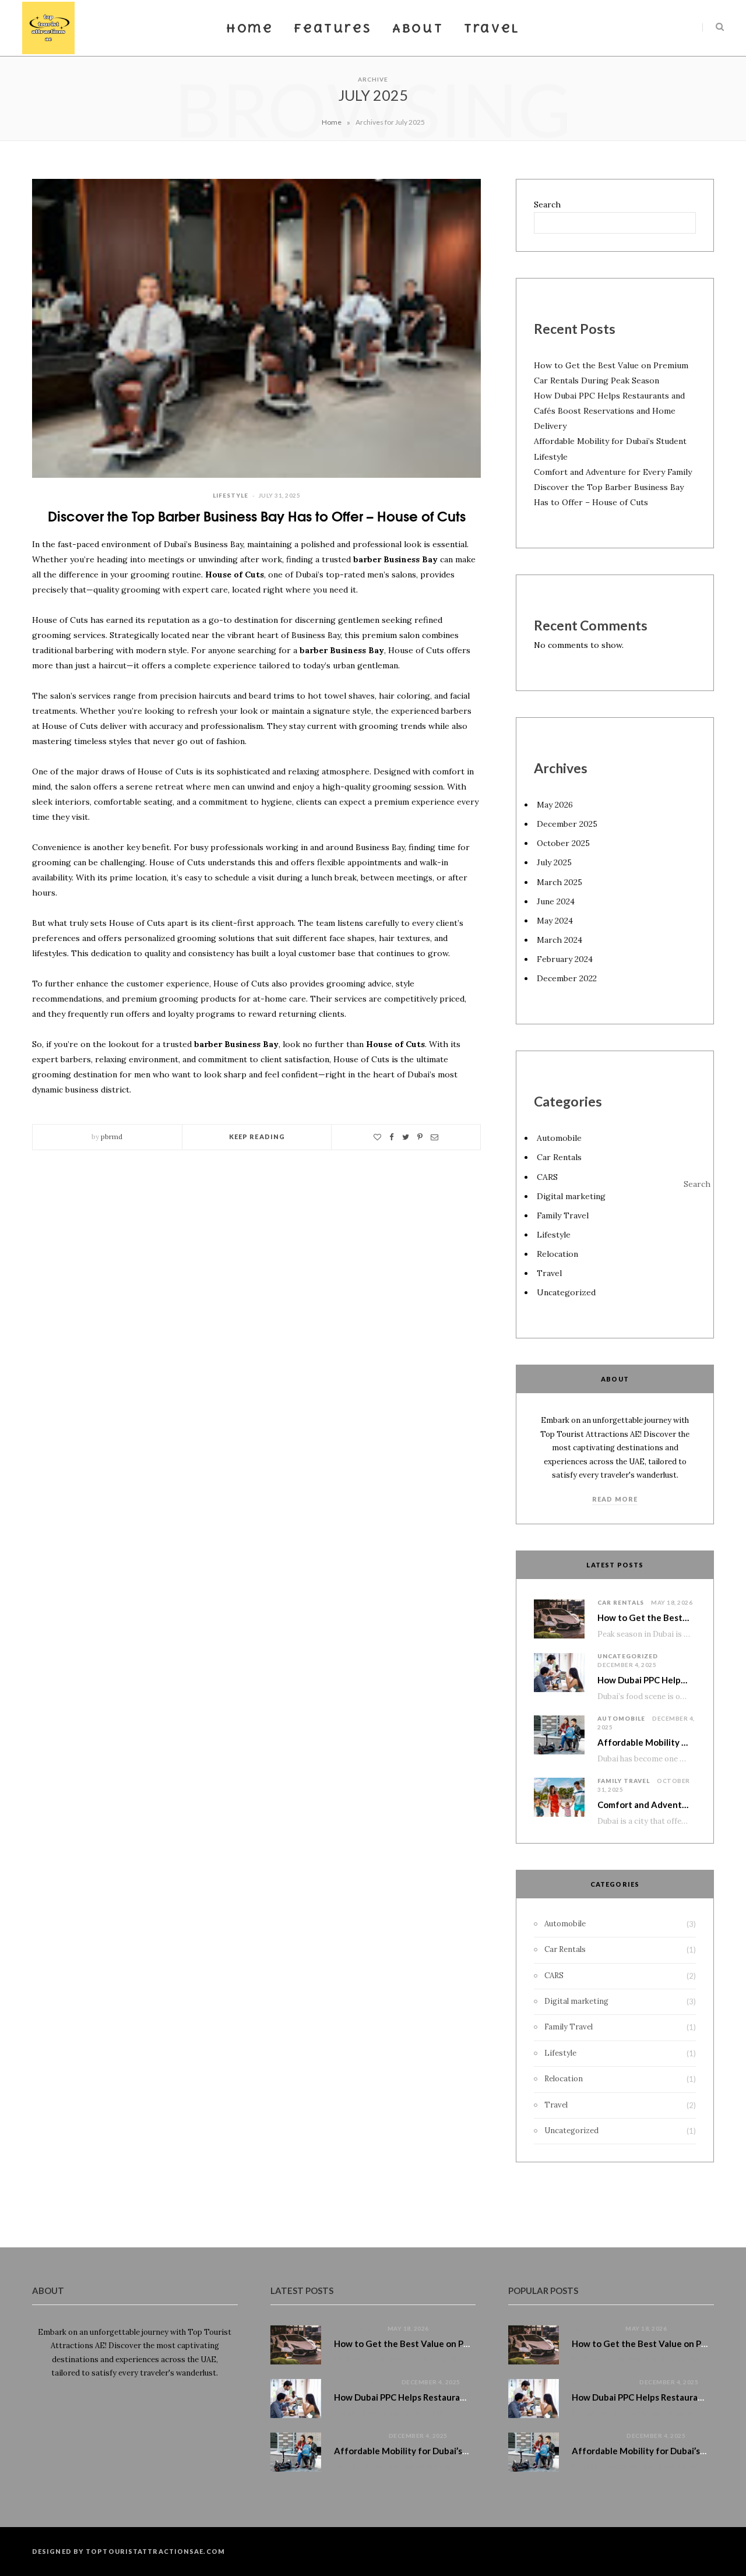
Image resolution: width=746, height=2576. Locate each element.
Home (249, 28)
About (418, 28)
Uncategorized (566, 1292)
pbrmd (112, 1137)
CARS (547, 1177)
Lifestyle (231, 495)
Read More (615, 1499)
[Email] (434, 1137)
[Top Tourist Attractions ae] (48, 28)
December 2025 (567, 824)
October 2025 (563, 843)
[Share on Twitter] (406, 1137)
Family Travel (563, 1215)
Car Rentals (559, 1157)
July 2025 (554, 862)
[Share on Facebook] (392, 1137)
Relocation (557, 1254)
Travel (492, 28)
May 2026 (555, 805)
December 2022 (567, 978)
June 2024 (556, 901)
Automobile (559, 1138)
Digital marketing (571, 1196)
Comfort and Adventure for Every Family (613, 472)
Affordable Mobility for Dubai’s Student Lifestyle (435, 2451)
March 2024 (559, 940)
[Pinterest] (420, 1137)
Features (332, 28)
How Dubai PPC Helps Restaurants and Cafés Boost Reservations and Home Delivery (609, 411)
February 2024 (565, 959)
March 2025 (559, 882)
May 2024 (555, 921)
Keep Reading (257, 1137)
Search (547, 205)
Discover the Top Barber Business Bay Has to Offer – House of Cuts (257, 515)
